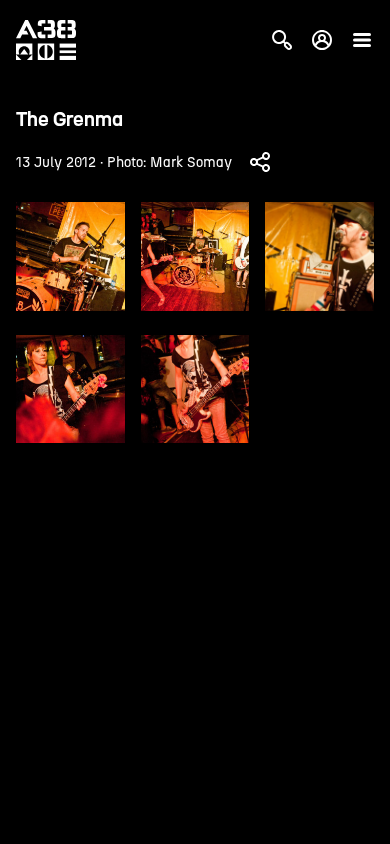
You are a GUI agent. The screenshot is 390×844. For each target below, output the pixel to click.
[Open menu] (362, 40)
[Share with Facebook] (260, 162)
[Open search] (282, 40)
